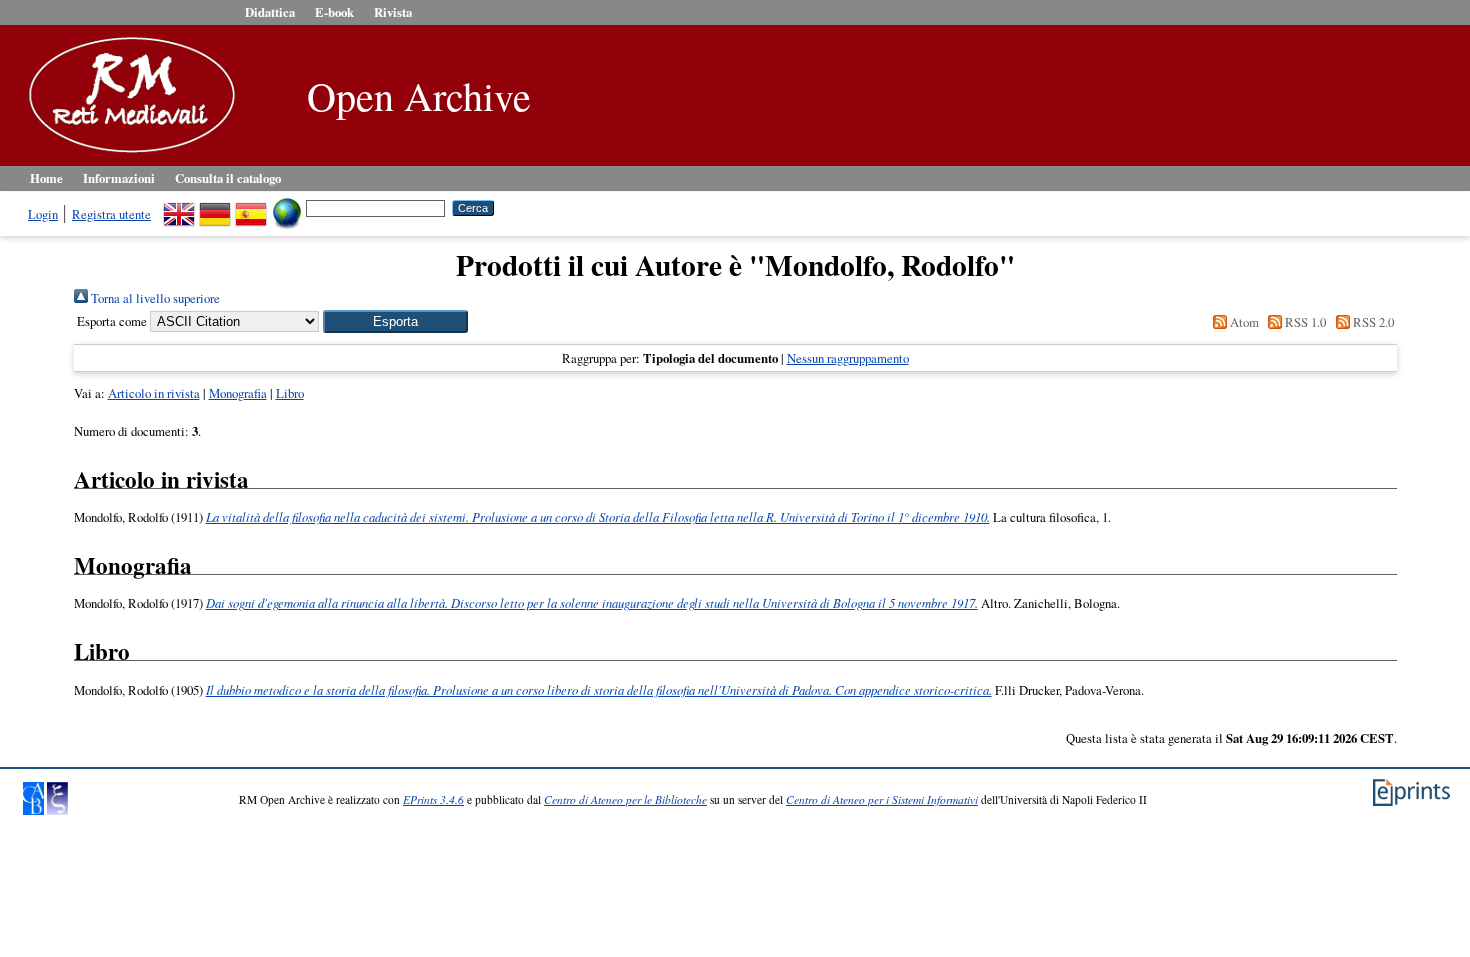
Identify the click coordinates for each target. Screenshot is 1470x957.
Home (46, 178)
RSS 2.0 (1371, 322)
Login (43, 214)
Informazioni (119, 178)
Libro (290, 393)
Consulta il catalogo (228, 178)
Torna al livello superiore (154, 298)
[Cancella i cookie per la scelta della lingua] (287, 207)
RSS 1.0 (1304, 322)
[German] (215, 207)
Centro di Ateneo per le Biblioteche (625, 799)
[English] (179, 207)
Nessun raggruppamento (848, 358)
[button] (395, 321)
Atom (1242, 322)
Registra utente (111, 214)
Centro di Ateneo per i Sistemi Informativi (882, 799)
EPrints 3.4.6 (433, 799)
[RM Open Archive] (127, 154)
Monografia (238, 393)
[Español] (251, 207)
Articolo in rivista (154, 393)
